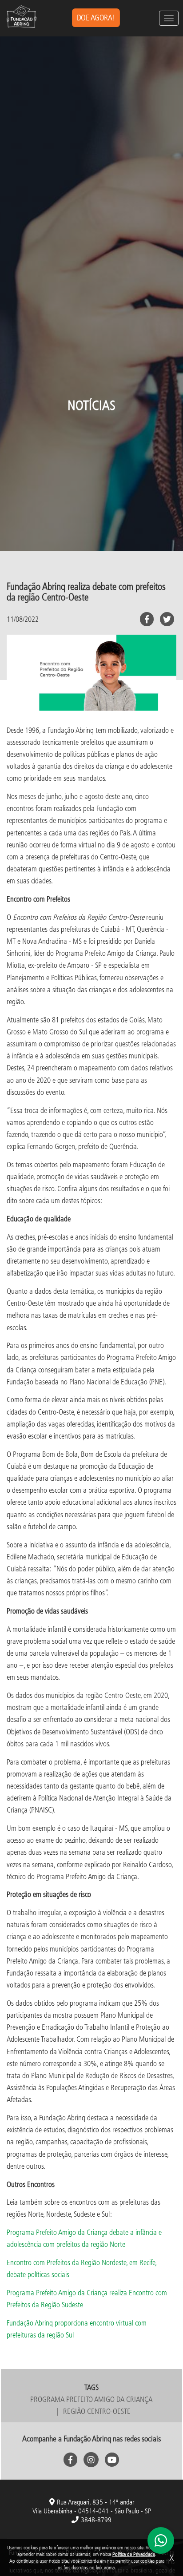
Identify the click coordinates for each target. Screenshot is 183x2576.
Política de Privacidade (134, 2554)
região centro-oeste (97, 2411)
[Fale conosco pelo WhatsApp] (161, 2540)
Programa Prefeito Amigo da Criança (91, 2399)
